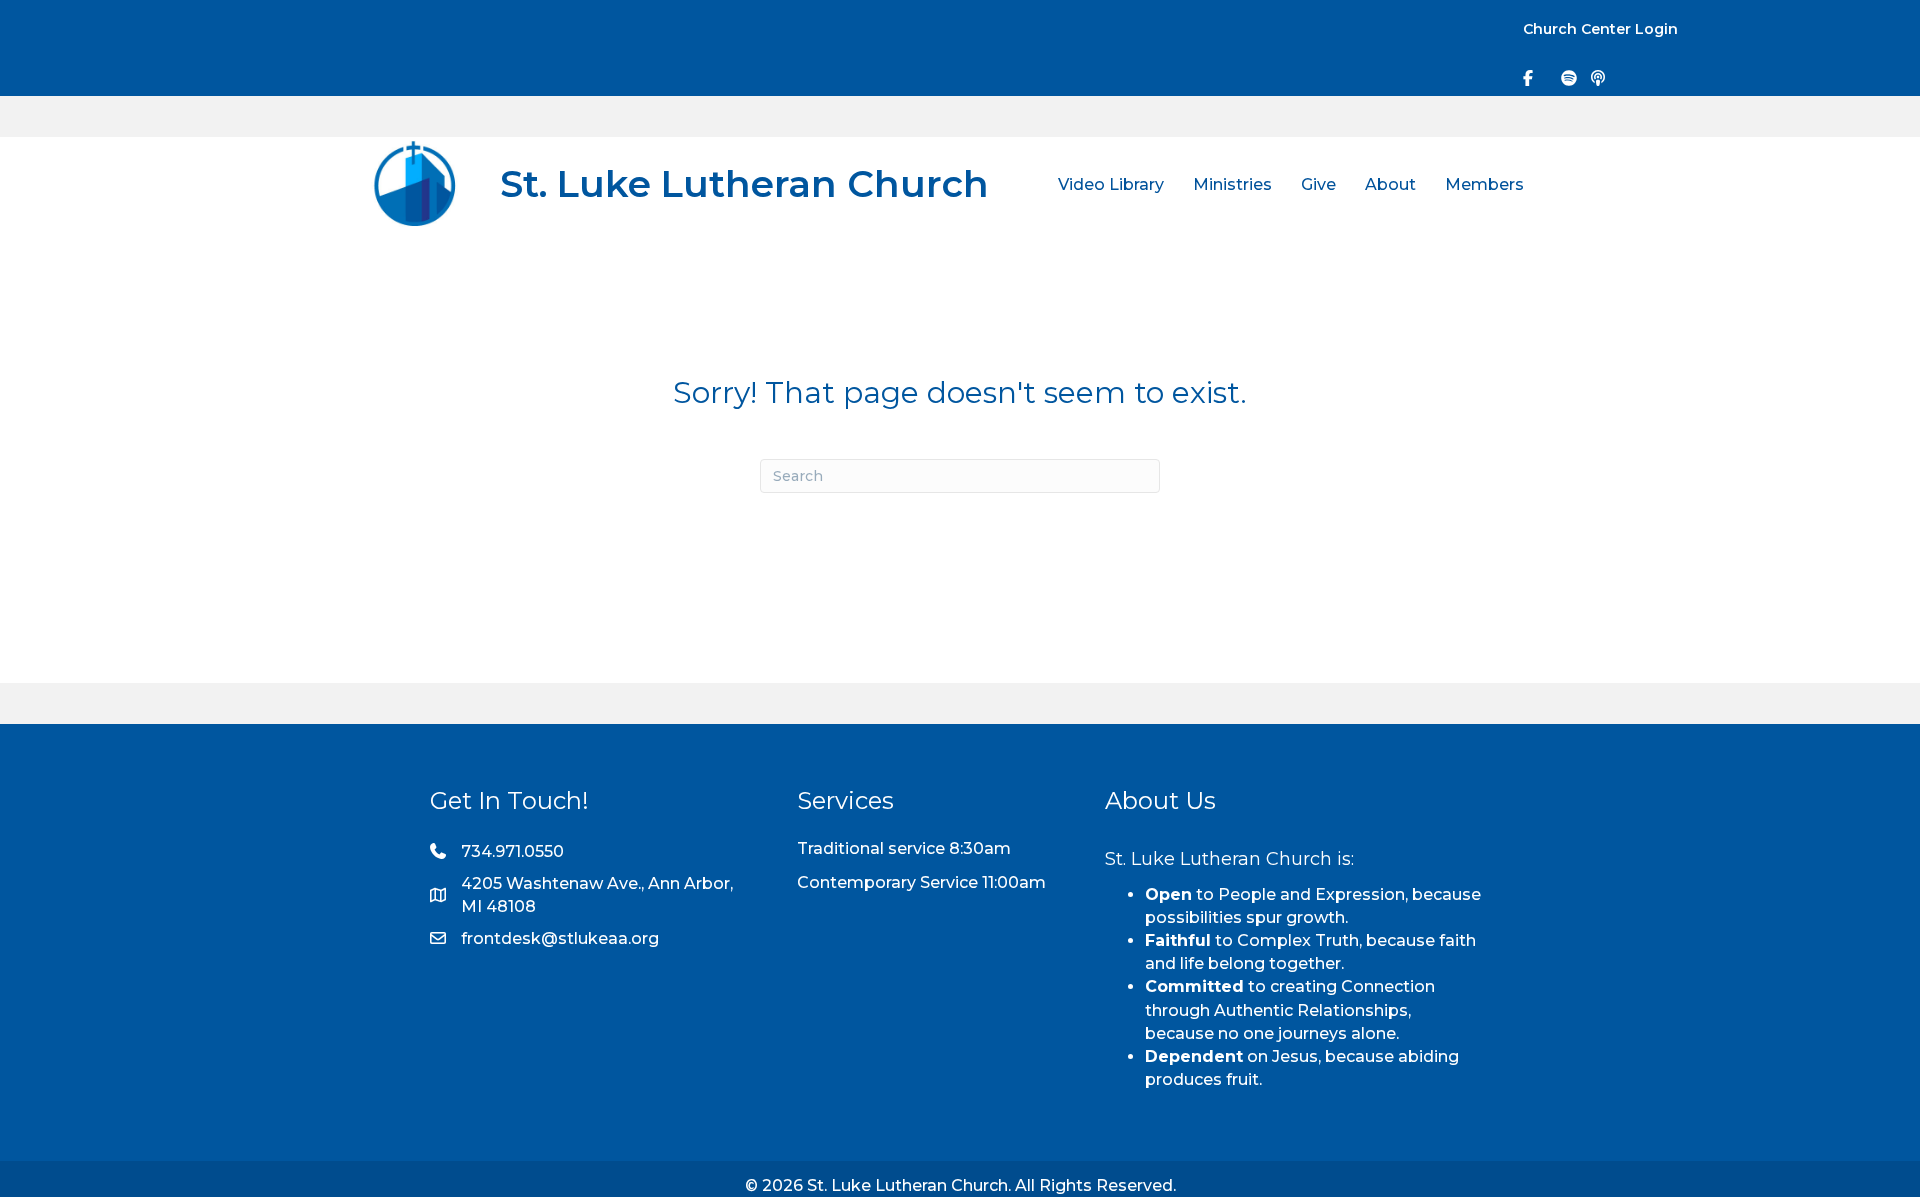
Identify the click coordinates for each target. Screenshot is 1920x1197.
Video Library (1111, 184)
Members (1484, 184)
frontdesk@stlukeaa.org (560, 938)
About (1390, 184)
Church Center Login (1600, 29)
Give (1318, 184)
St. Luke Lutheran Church (744, 183)
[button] (1469, 31)
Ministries (1232, 184)
